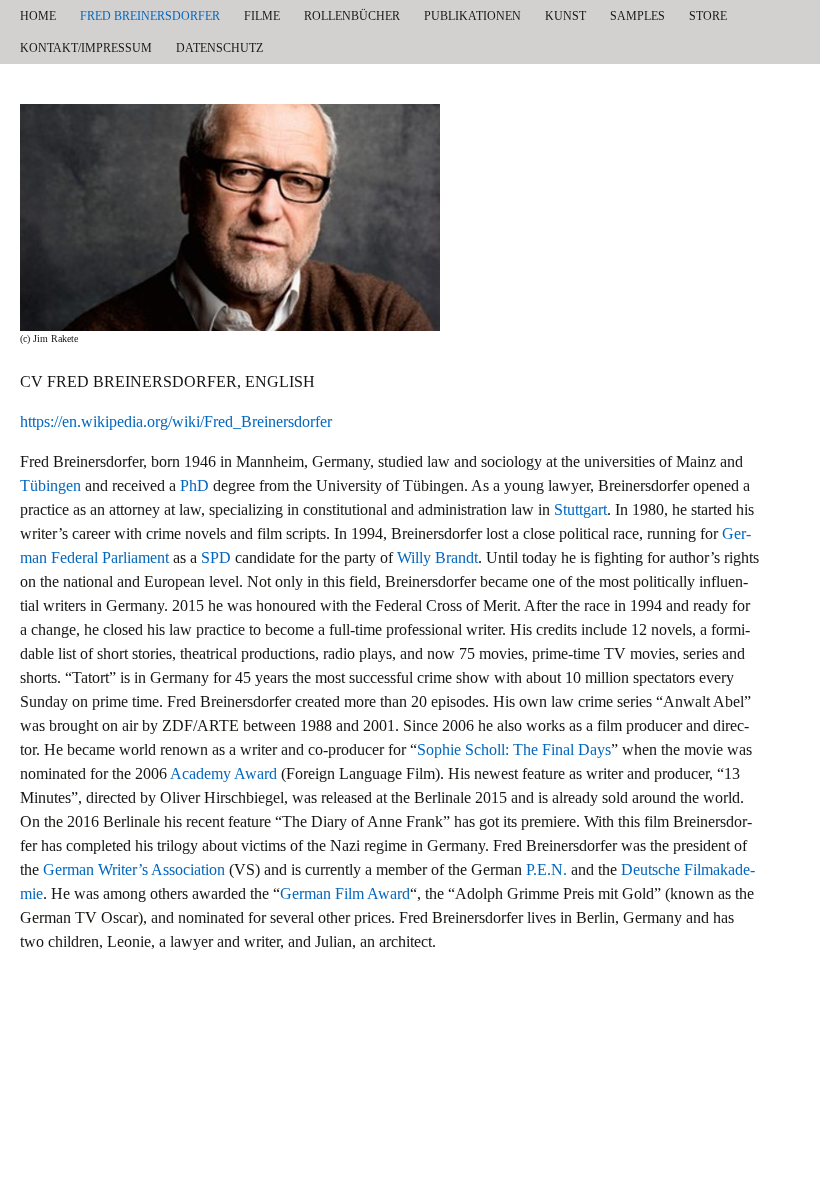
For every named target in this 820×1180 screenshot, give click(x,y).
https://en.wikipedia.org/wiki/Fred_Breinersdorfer (176, 421)
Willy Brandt (437, 557)
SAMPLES (637, 16)
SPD (216, 557)
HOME (38, 16)
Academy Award (223, 773)
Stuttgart (580, 509)
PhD (194, 485)
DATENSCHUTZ (219, 48)
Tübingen (50, 485)
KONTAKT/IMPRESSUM (86, 48)
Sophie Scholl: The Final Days (514, 749)
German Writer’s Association (134, 869)
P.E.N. (546, 869)
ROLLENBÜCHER (352, 16)
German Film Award (345, 893)
